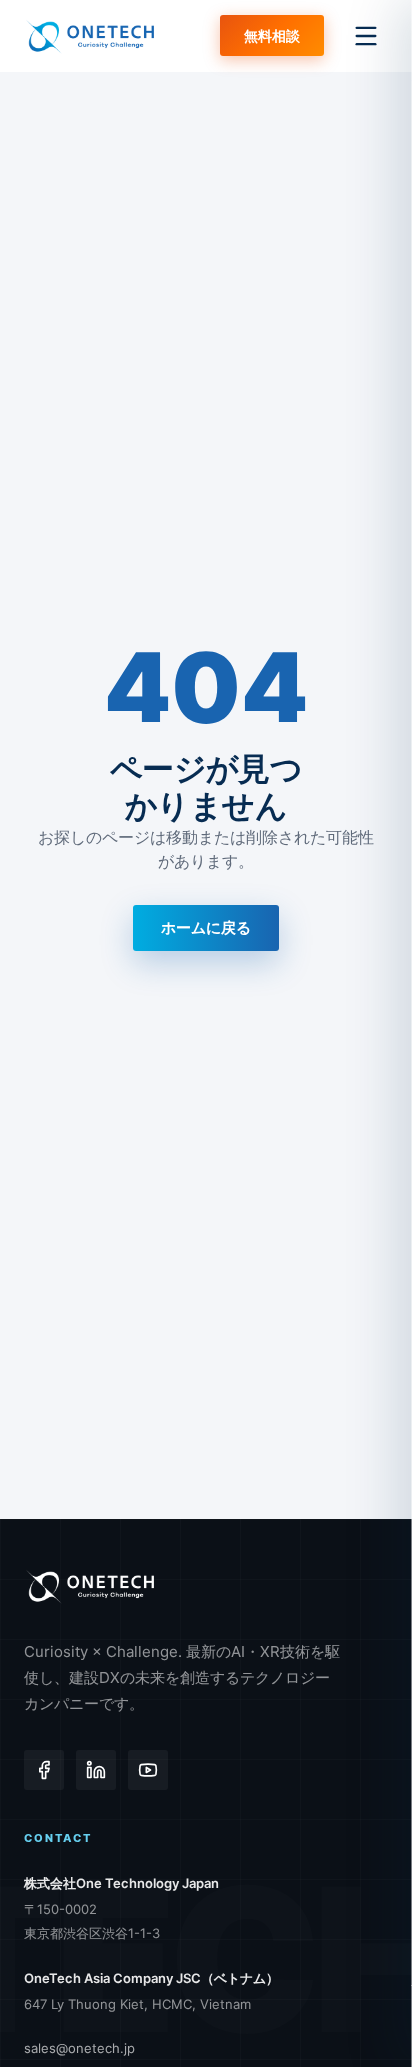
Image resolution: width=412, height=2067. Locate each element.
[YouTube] (148, 1770)
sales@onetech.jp (79, 2048)
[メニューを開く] (366, 36)
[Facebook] (44, 1770)
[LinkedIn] (96, 1770)
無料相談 (272, 35)
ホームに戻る (206, 927)
